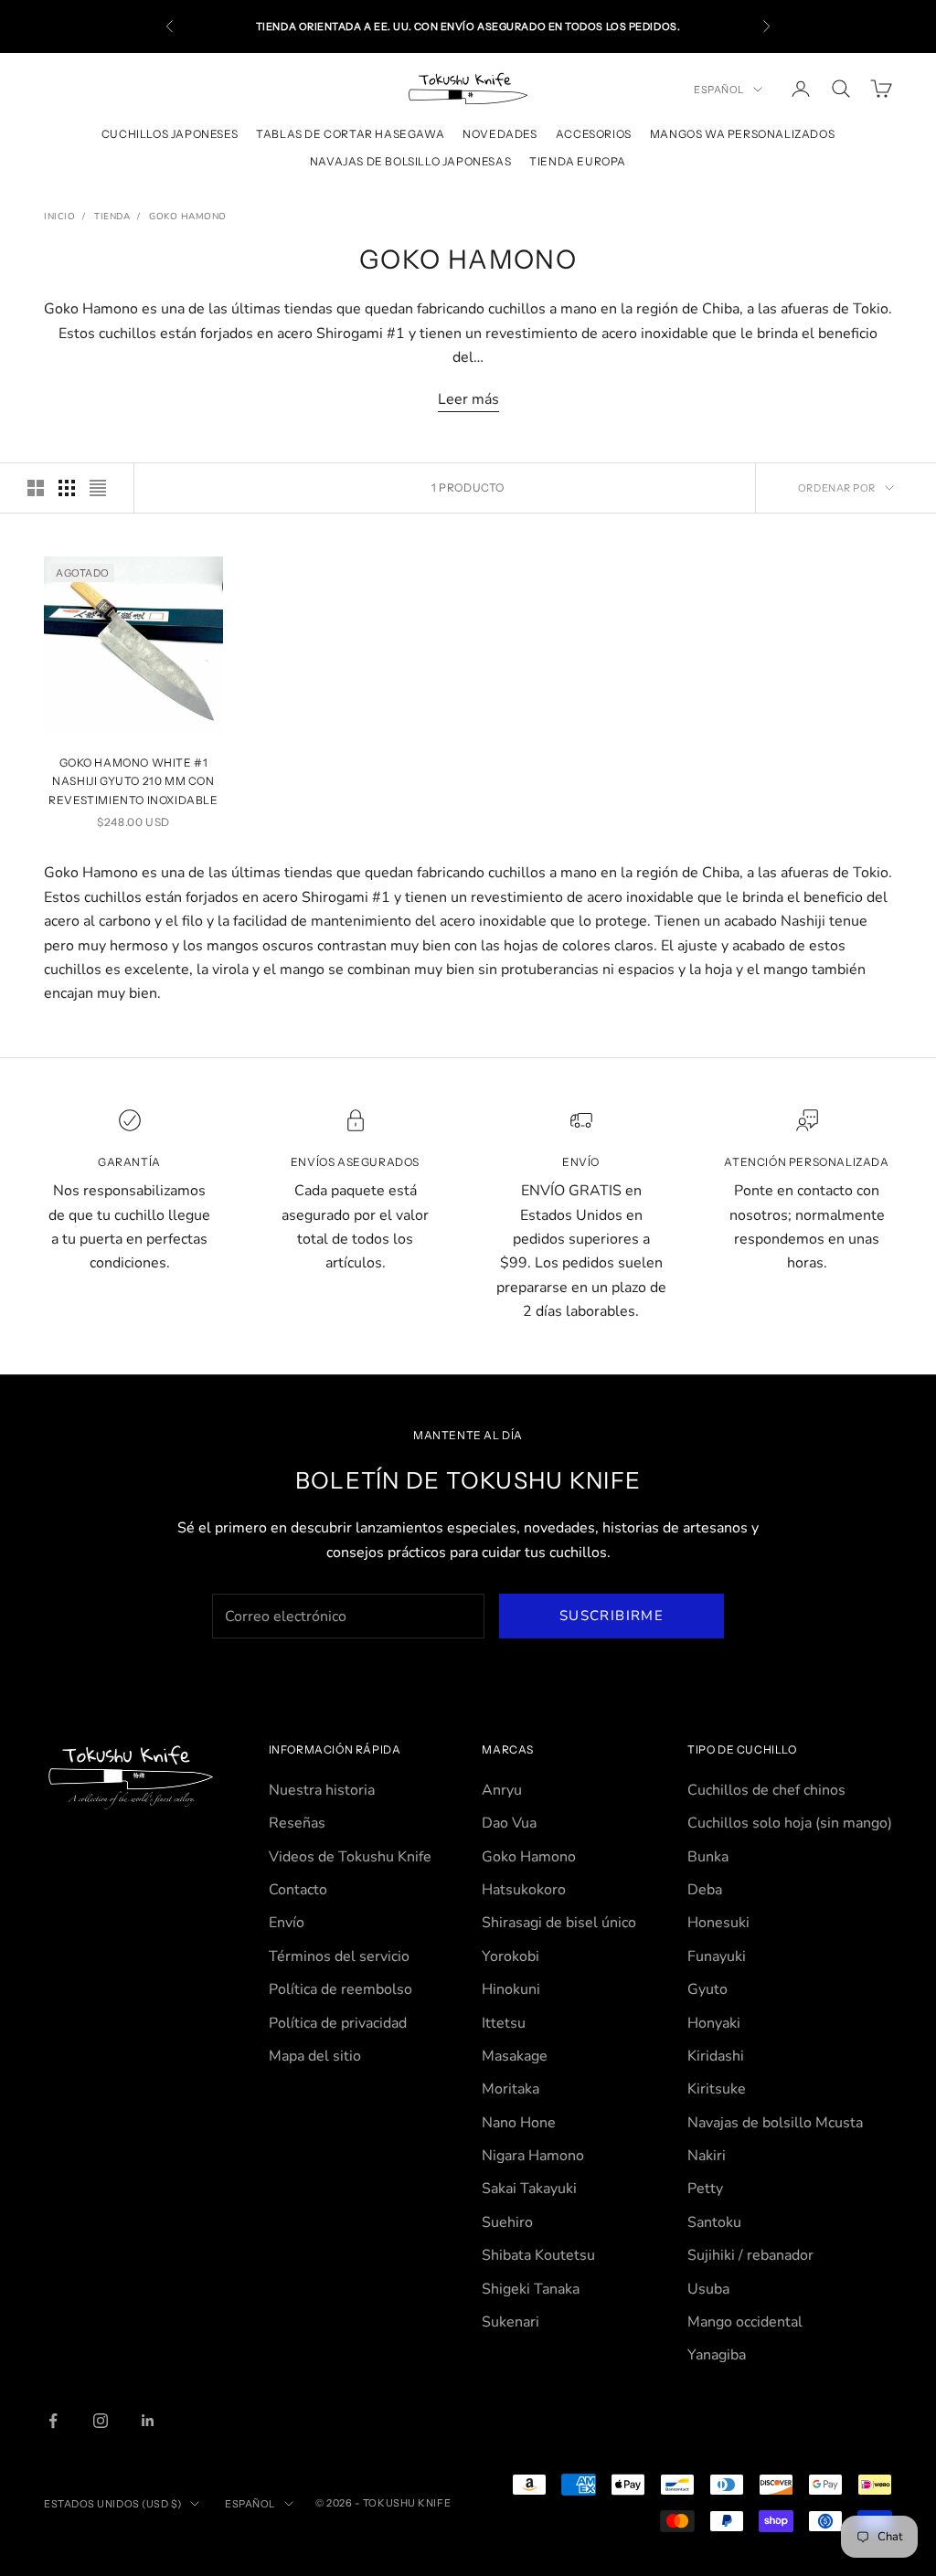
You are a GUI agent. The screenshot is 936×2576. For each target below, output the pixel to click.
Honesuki (718, 1923)
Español (719, 90)
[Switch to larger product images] (36, 488)
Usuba (708, 2289)
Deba (705, 1890)
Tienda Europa (578, 161)
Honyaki (714, 2023)
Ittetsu (504, 2023)
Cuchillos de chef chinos (766, 1790)
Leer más (468, 399)
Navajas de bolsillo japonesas (410, 161)
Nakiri (707, 2156)
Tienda (112, 217)
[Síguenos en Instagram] (101, 2421)
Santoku (714, 2222)
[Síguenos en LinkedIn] (148, 2421)
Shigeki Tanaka (531, 2289)
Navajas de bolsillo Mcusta (775, 2123)
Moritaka (511, 2089)
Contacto (298, 1890)
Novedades (500, 134)
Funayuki (717, 1956)
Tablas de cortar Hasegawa (350, 134)
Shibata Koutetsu (538, 2255)
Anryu (502, 1790)
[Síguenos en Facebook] (53, 2421)
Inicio (59, 217)
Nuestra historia (322, 1790)
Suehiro (507, 2222)
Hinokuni (511, 1989)
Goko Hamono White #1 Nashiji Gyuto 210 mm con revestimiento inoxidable (133, 781)
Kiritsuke (717, 2089)
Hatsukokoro (524, 1890)
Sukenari (511, 2322)
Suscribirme (612, 1616)
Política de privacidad (338, 2023)
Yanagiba (717, 2355)
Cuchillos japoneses (170, 134)
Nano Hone (519, 2123)
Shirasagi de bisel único (559, 1923)
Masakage (515, 2056)
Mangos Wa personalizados (742, 134)
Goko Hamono (529, 1857)
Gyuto (707, 1989)
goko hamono (188, 217)
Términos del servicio (339, 1956)
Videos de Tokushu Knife (350, 1857)
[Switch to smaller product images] (67, 488)
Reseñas (297, 1823)
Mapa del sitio (315, 2056)
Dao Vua (509, 1823)
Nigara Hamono (533, 2156)
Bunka (708, 1857)
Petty (705, 2189)
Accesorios (594, 134)
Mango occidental (745, 2322)
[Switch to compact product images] (98, 488)
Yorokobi (511, 1956)
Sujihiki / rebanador (750, 2255)
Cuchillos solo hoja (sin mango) (790, 1823)
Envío (287, 1923)
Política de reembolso (340, 1989)
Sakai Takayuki (529, 2189)
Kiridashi (716, 2056)
